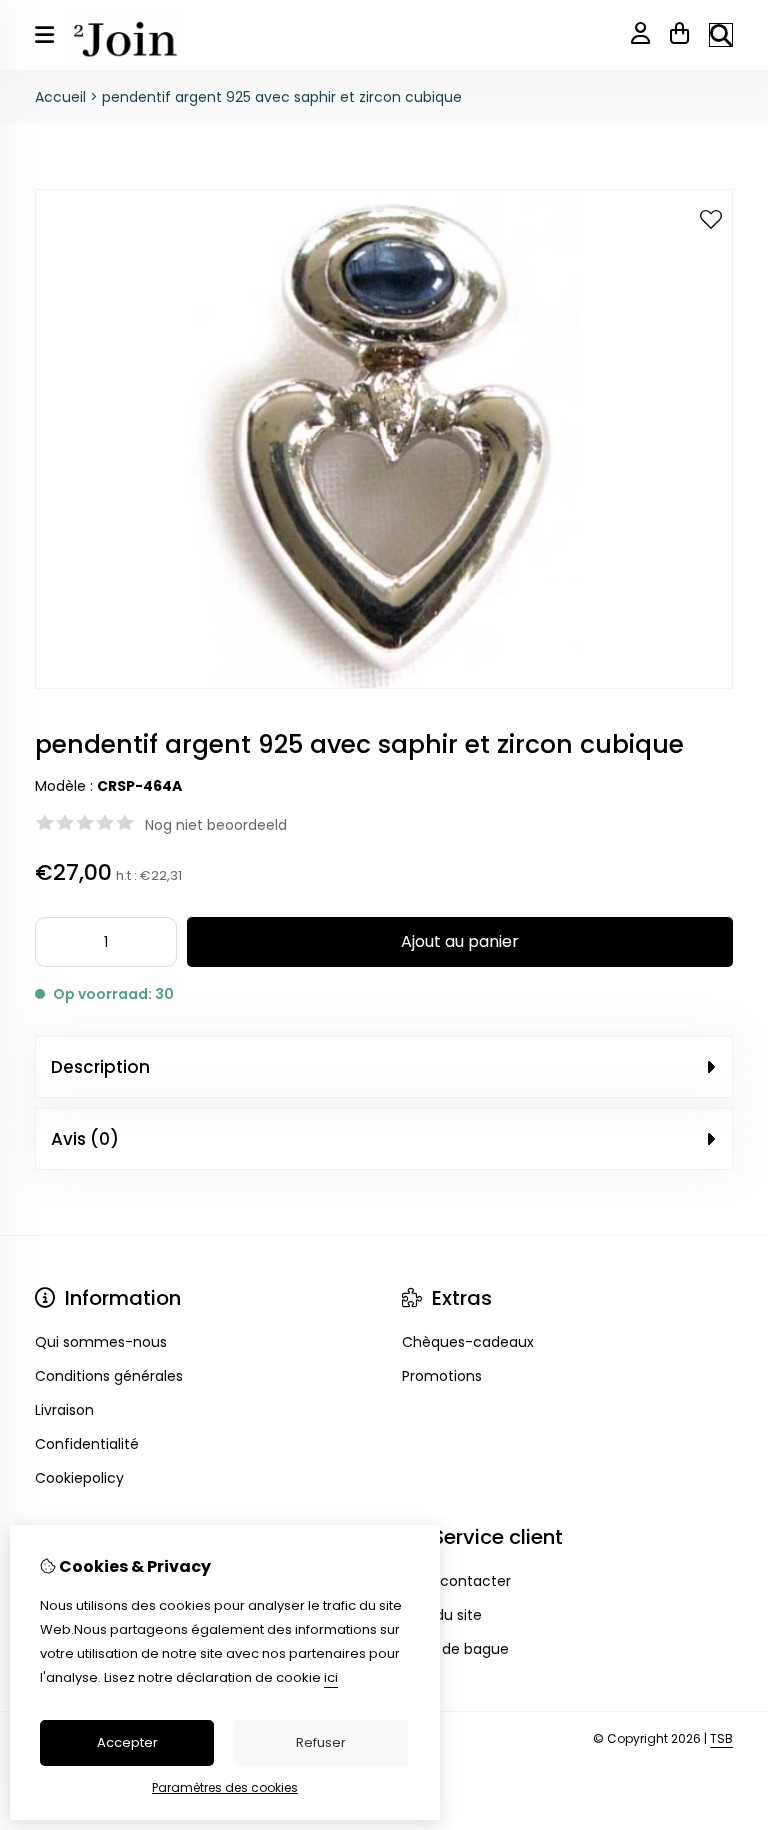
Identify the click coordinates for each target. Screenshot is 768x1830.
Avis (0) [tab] (85, 1139)
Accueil (60, 97)
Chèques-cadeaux (468, 1342)
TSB (721, 1738)
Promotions (442, 1376)
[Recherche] (721, 35)
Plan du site (442, 1615)
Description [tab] (100, 1067)
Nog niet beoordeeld (216, 825)
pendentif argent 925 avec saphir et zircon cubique (282, 97)
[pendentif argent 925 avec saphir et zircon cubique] (384, 684)
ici (331, 1677)
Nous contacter (456, 1581)
